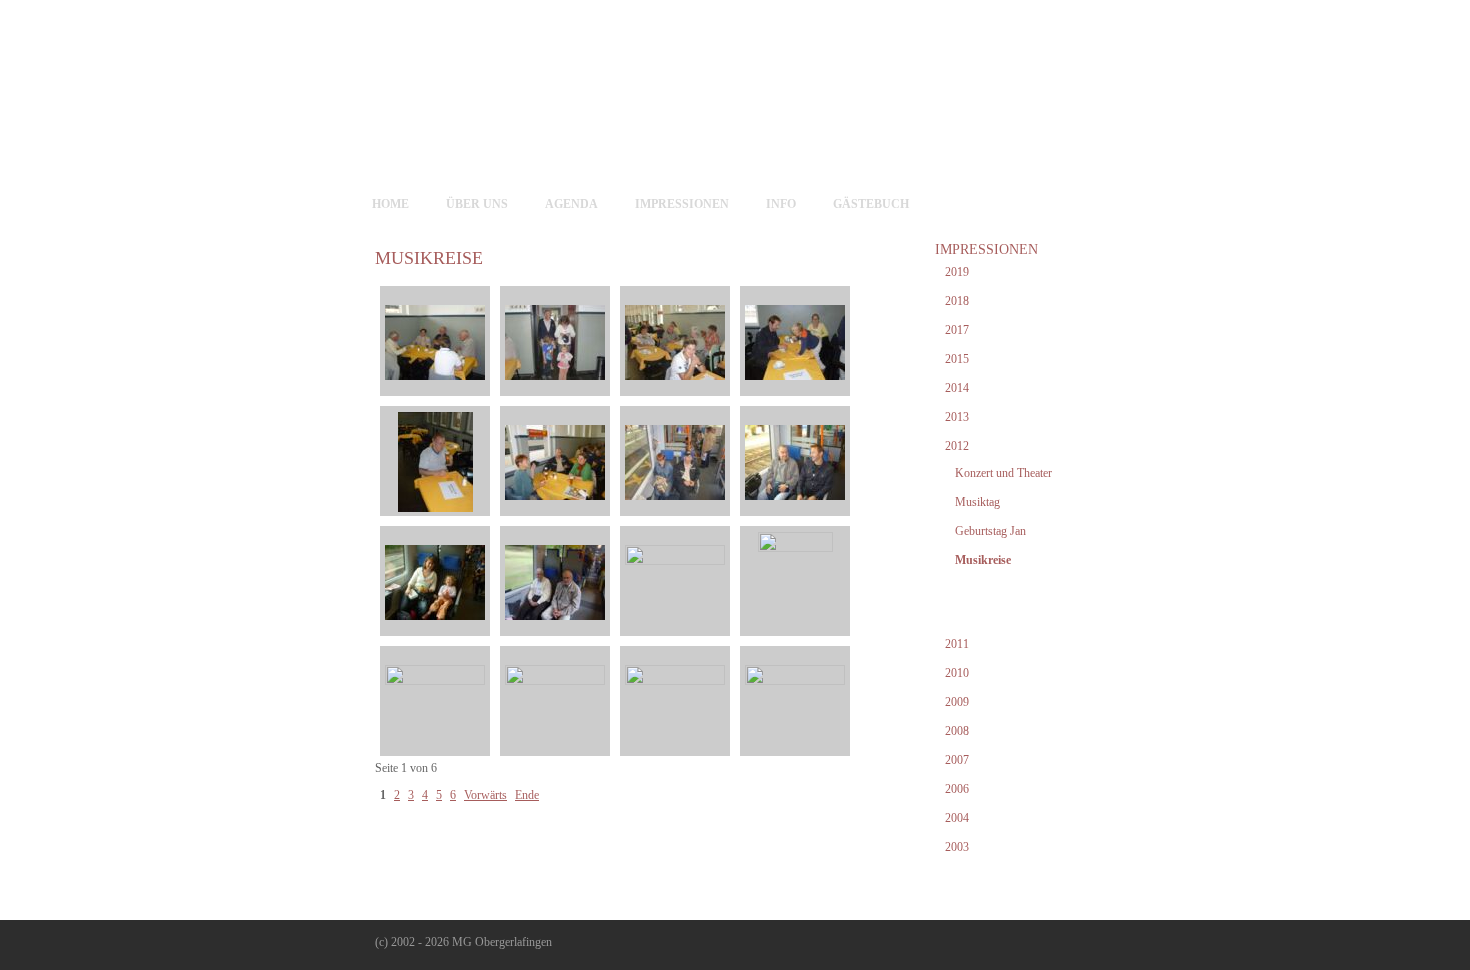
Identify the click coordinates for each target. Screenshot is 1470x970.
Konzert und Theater (1003, 473)
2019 (957, 272)
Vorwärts (485, 795)
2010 (957, 673)
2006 (957, 789)
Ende (527, 795)
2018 (957, 301)
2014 (957, 388)
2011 (957, 644)
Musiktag (977, 502)
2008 (957, 731)
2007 (957, 760)
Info (781, 204)
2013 (957, 417)
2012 (957, 446)
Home (390, 204)
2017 (957, 330)
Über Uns (477, 204)
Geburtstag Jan (990, 531)
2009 (957, 702)
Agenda (571, 204)
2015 (957, 359)
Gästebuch (871, 204)
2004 (957, 818)
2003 (957, 847)
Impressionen (682, 204)
